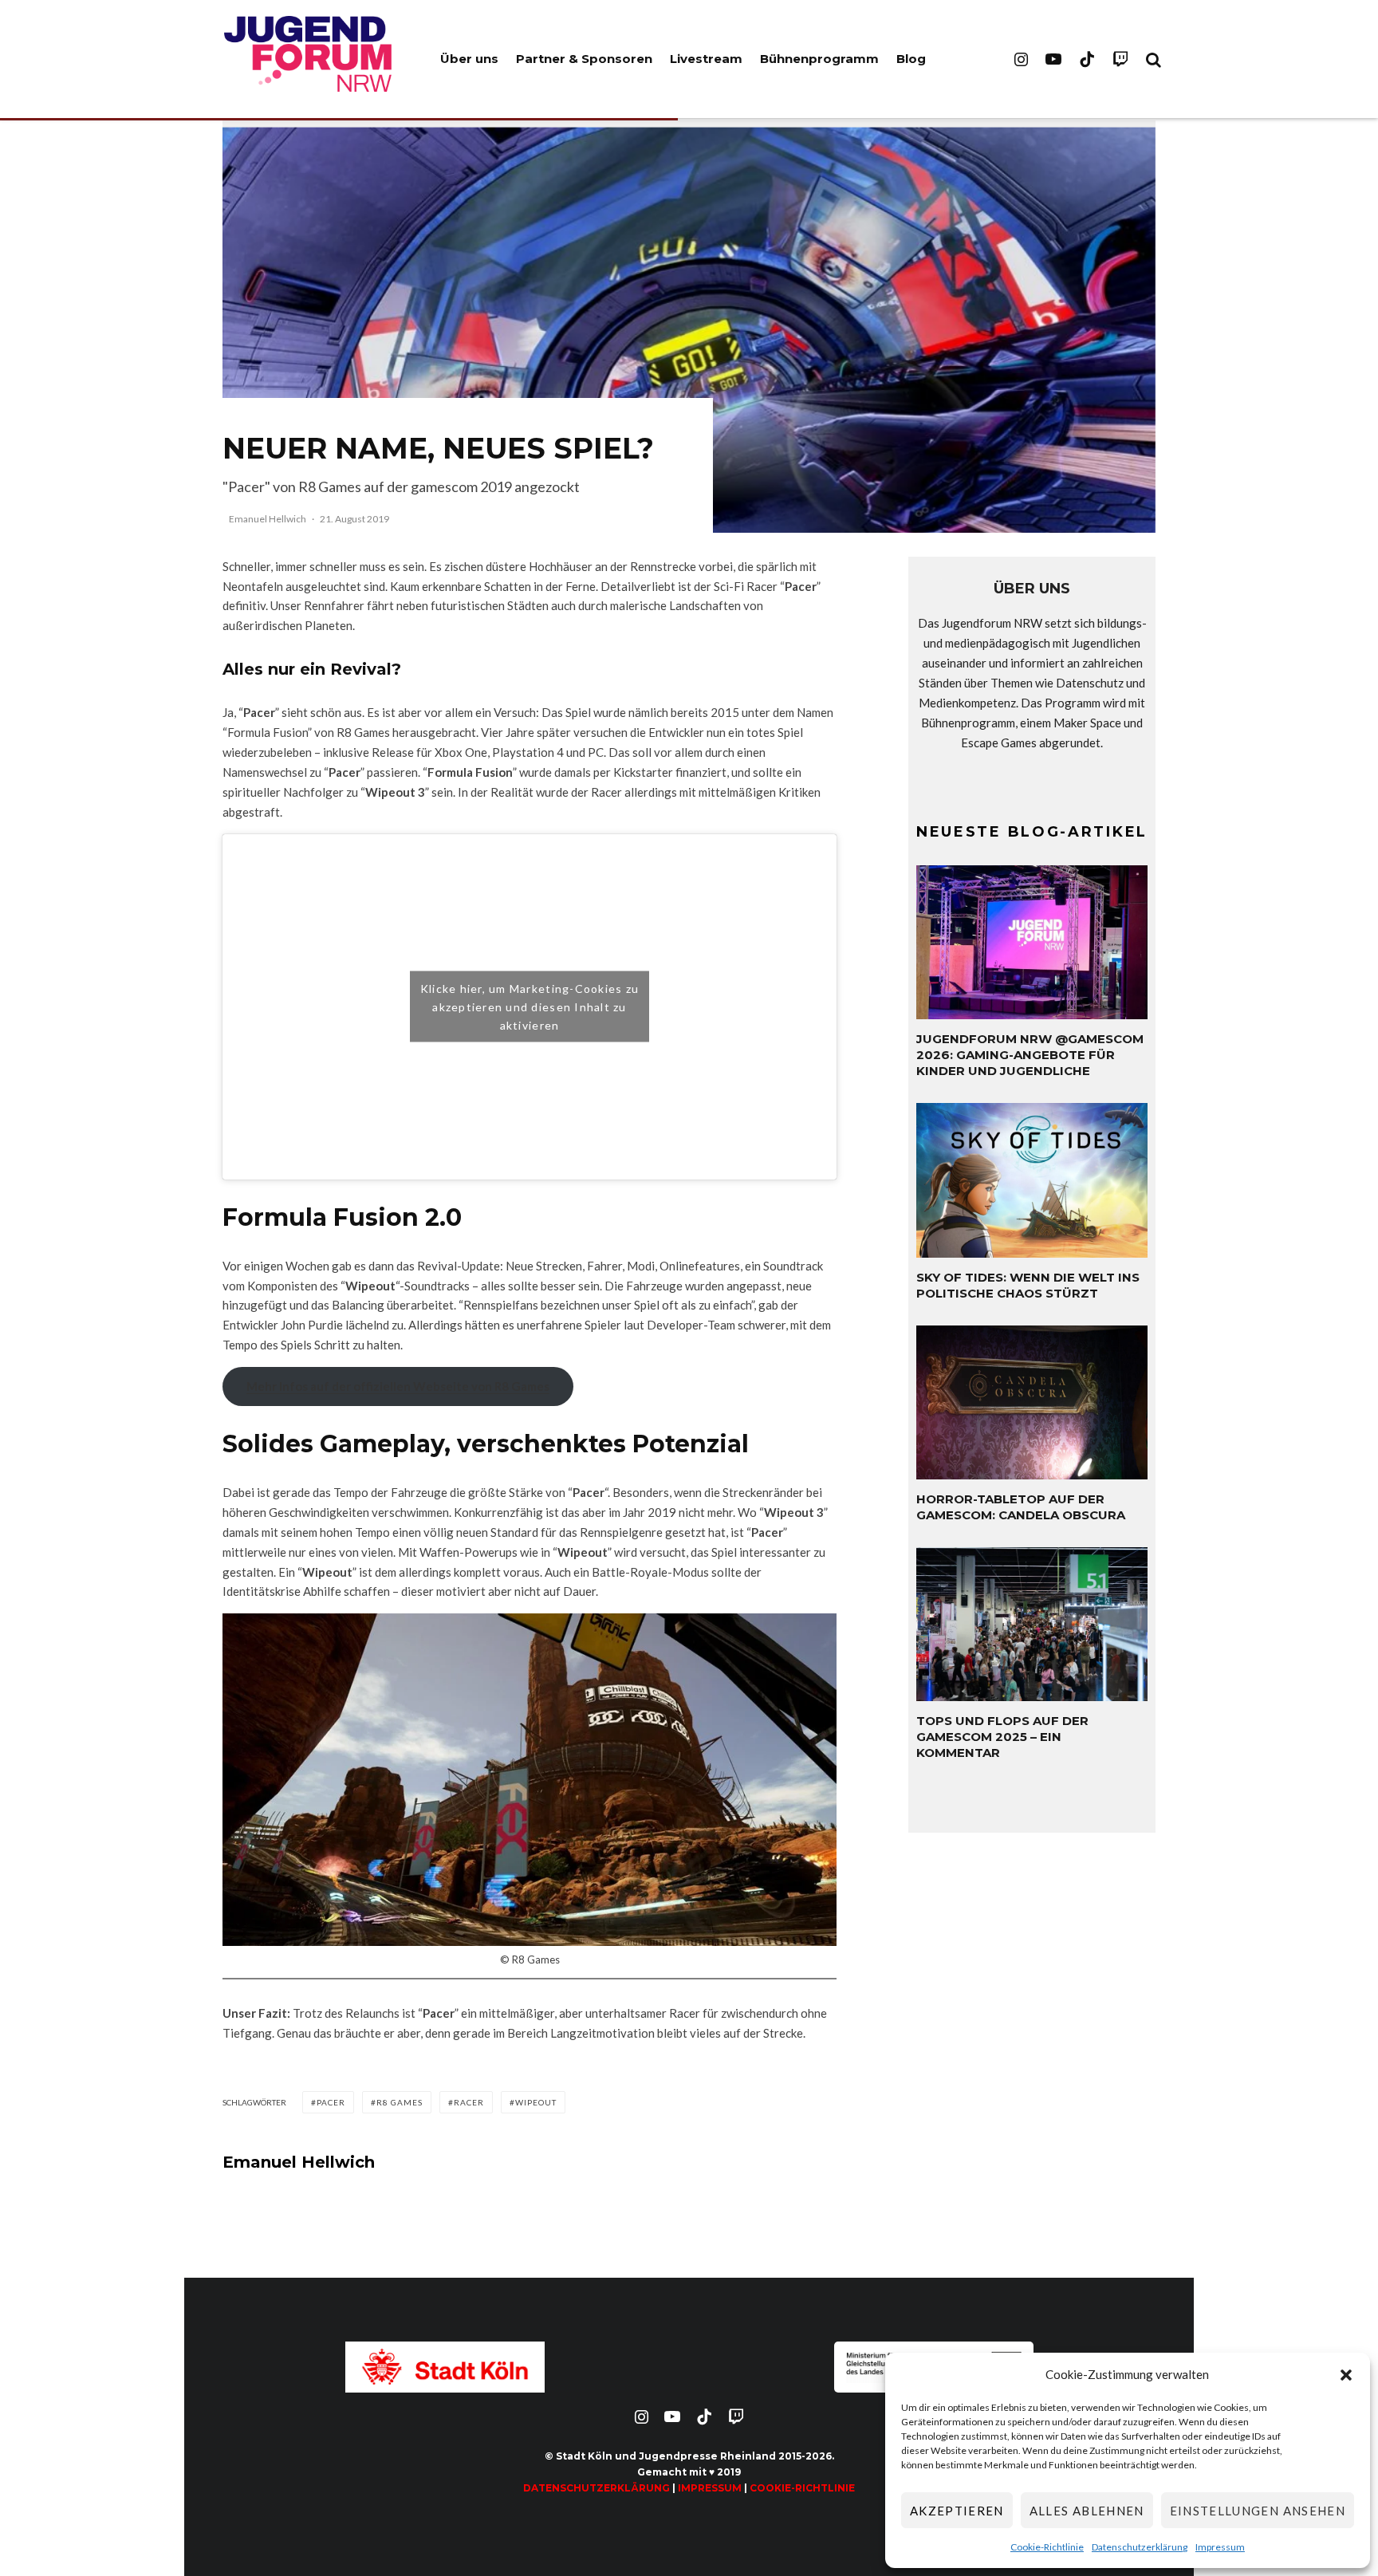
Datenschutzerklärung (1140, 2547)
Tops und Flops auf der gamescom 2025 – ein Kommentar (1002, 1737)
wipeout (536, 2102)
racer (469, 2102)
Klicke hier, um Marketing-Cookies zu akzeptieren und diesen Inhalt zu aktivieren (530, 1007)
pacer (331, 2102)
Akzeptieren (957, 2511)
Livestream (706, 59)
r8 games (400, 2102)
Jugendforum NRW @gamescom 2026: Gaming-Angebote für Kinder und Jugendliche (1030, 1055)
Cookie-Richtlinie (1047, 2547)
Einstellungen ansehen (1258, 2511)
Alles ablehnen (1087, 2511)
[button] (1346, 2375)
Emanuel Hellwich (268, 519)
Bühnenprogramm (819, 59)
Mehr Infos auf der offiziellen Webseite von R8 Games (398, 1386)
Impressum (1220, 2547)
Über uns (469, 59)
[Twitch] (1120, 59)
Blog (911, 59)
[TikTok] (1087, 59)
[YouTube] (1053, 59)
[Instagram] (1021, 59)
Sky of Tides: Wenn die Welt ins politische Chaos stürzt (1028, 1285)
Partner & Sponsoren (584, 59)
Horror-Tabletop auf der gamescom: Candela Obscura (1021, 1507)
